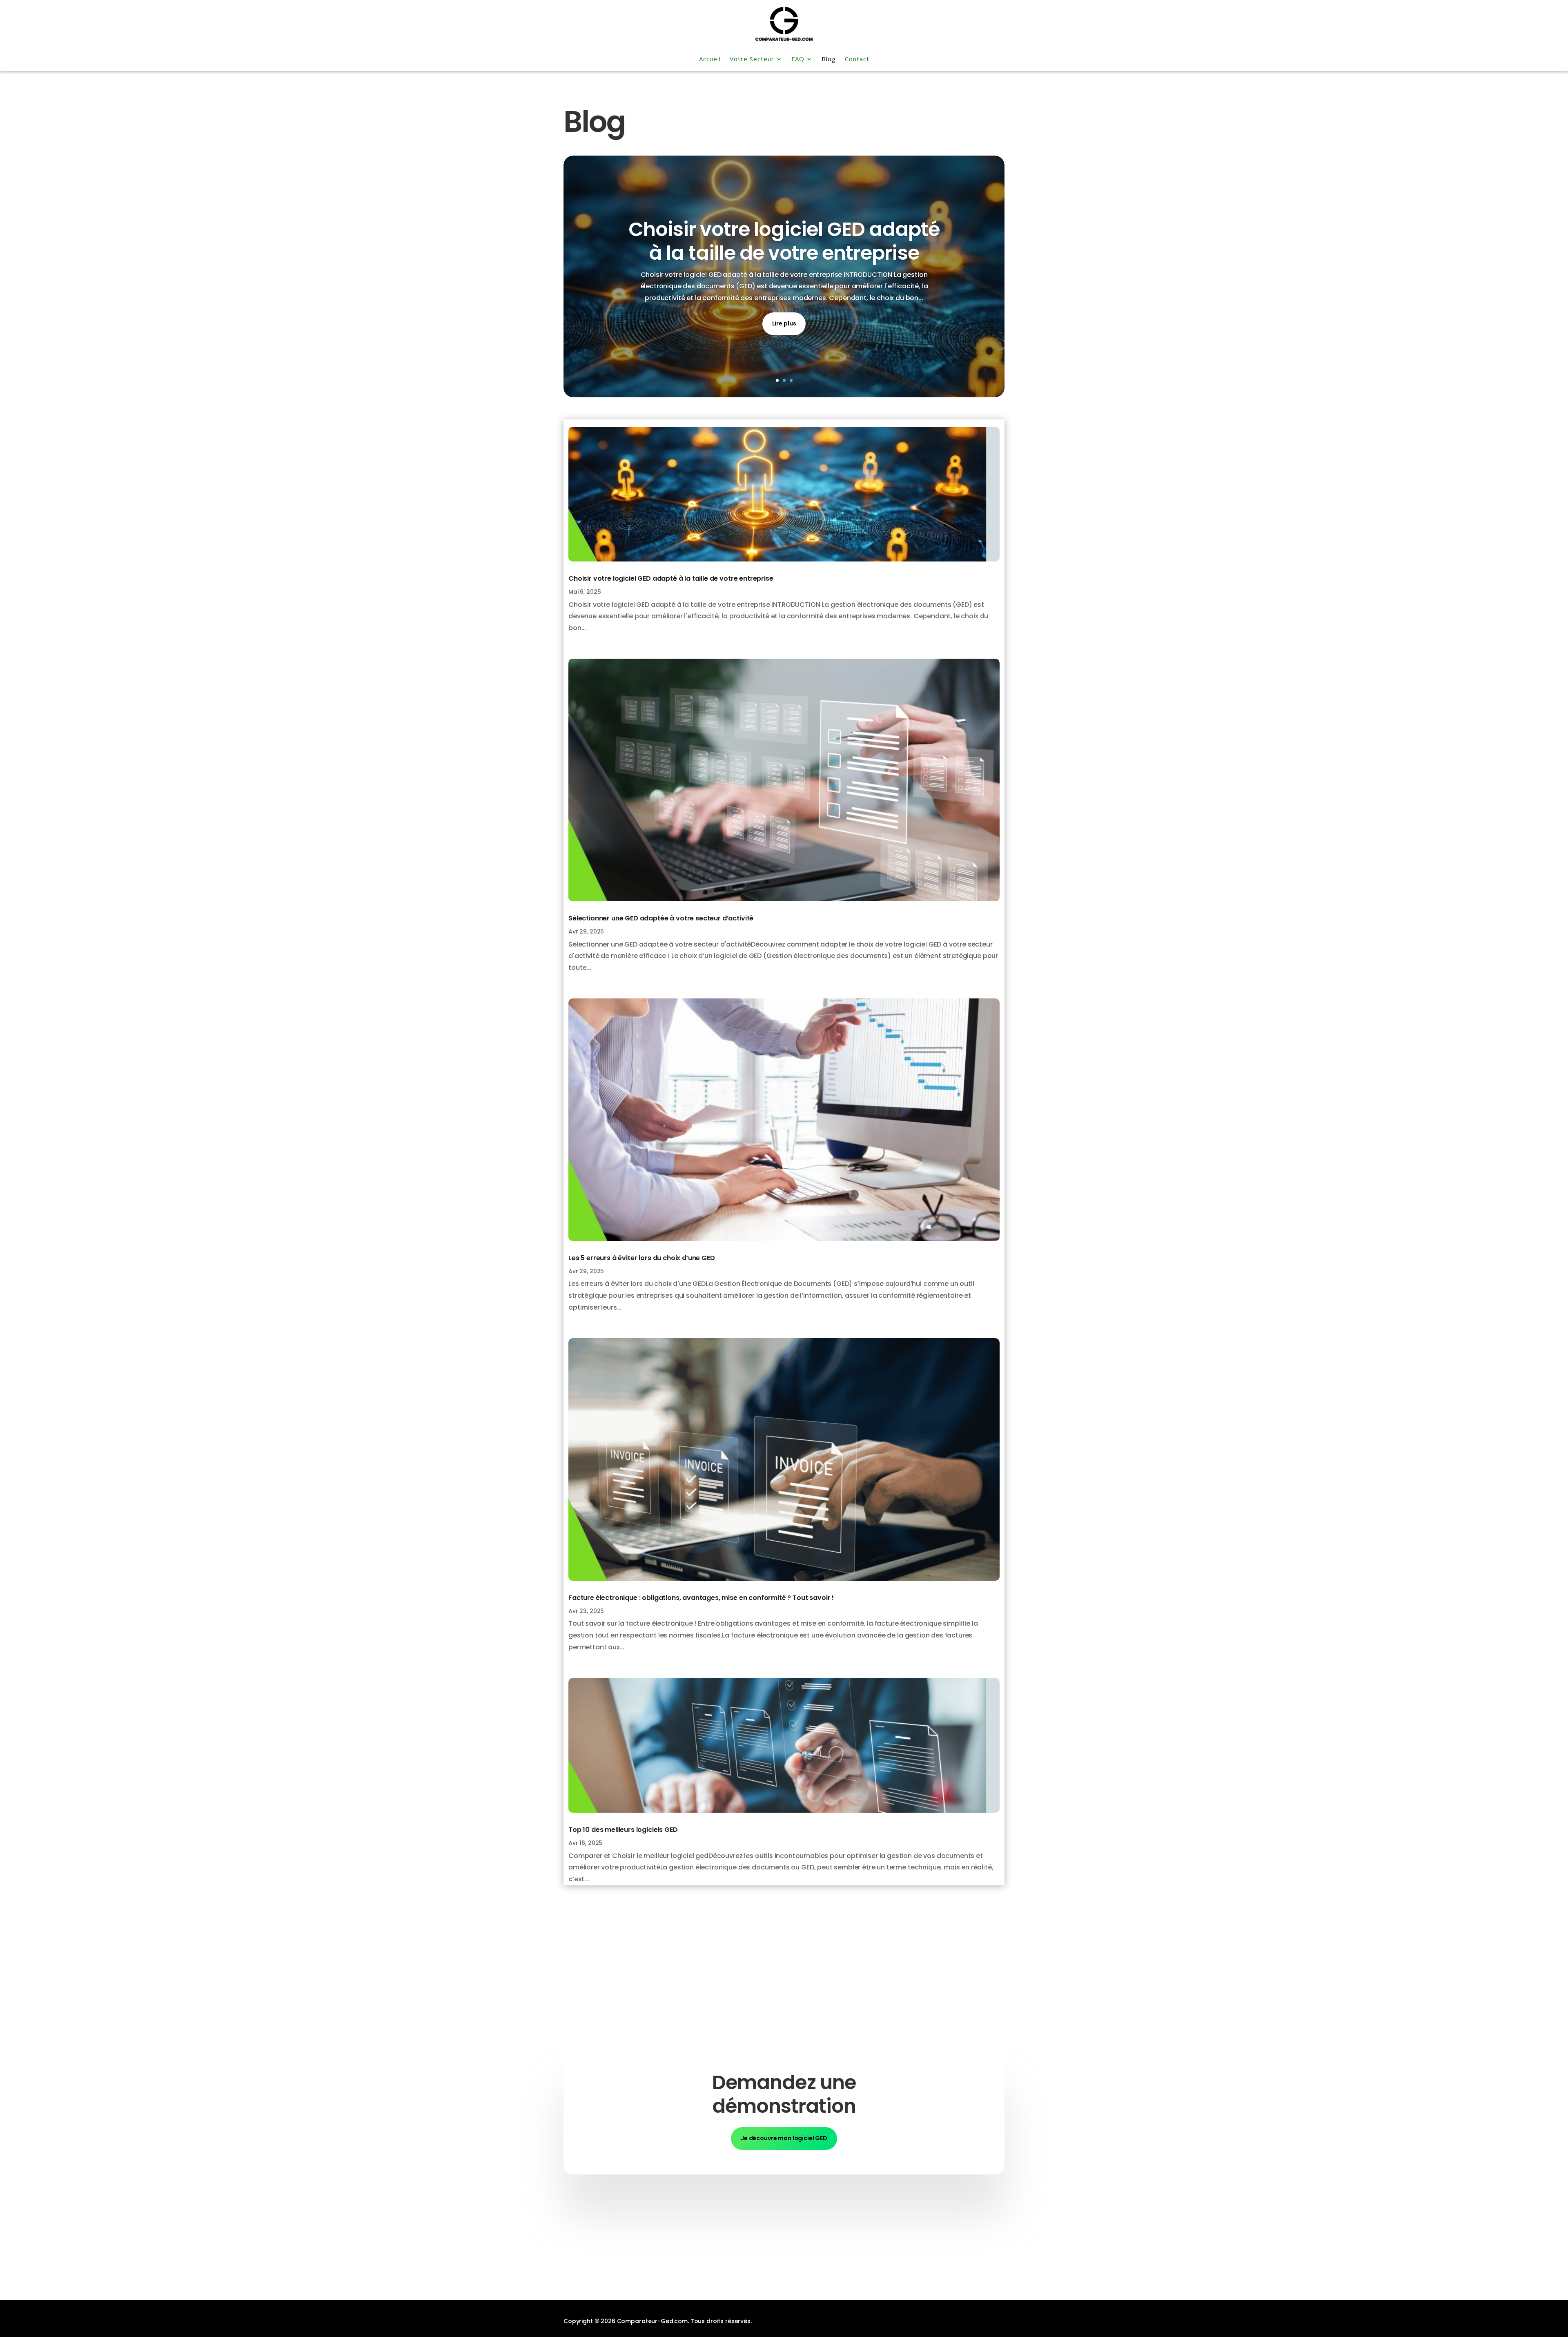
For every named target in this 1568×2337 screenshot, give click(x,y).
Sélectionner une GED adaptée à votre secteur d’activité (661, 918)
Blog (829, 59)
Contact (857, 59)
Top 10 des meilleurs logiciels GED (623, 1830)
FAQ (798, 59)
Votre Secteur (752, 59)
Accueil (710, 59)
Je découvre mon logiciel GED (784, 2138)
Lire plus (784, 323)
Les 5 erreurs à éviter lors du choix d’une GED (642, 1258)
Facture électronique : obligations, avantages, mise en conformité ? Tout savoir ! (701, 1598)
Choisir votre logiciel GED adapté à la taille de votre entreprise (784, 241)
